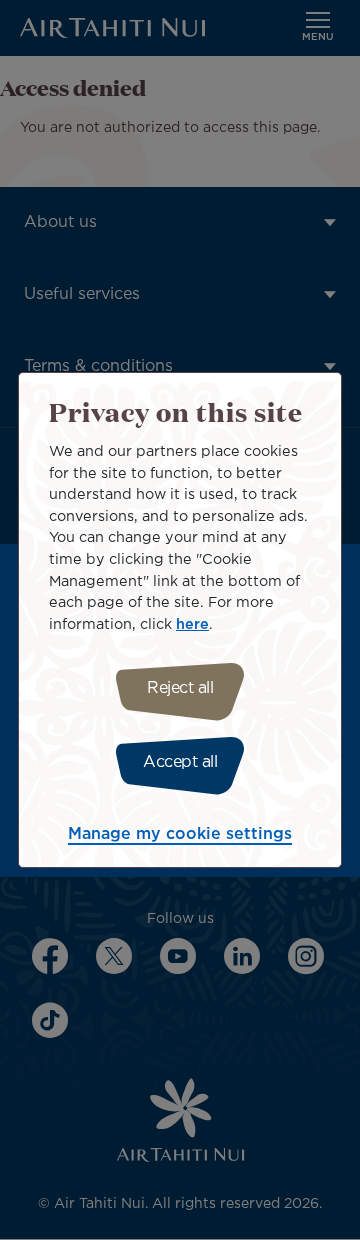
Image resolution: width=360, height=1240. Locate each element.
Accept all (180, 762)
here (192, 624)
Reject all (180, 688)
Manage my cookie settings (180, 834)
